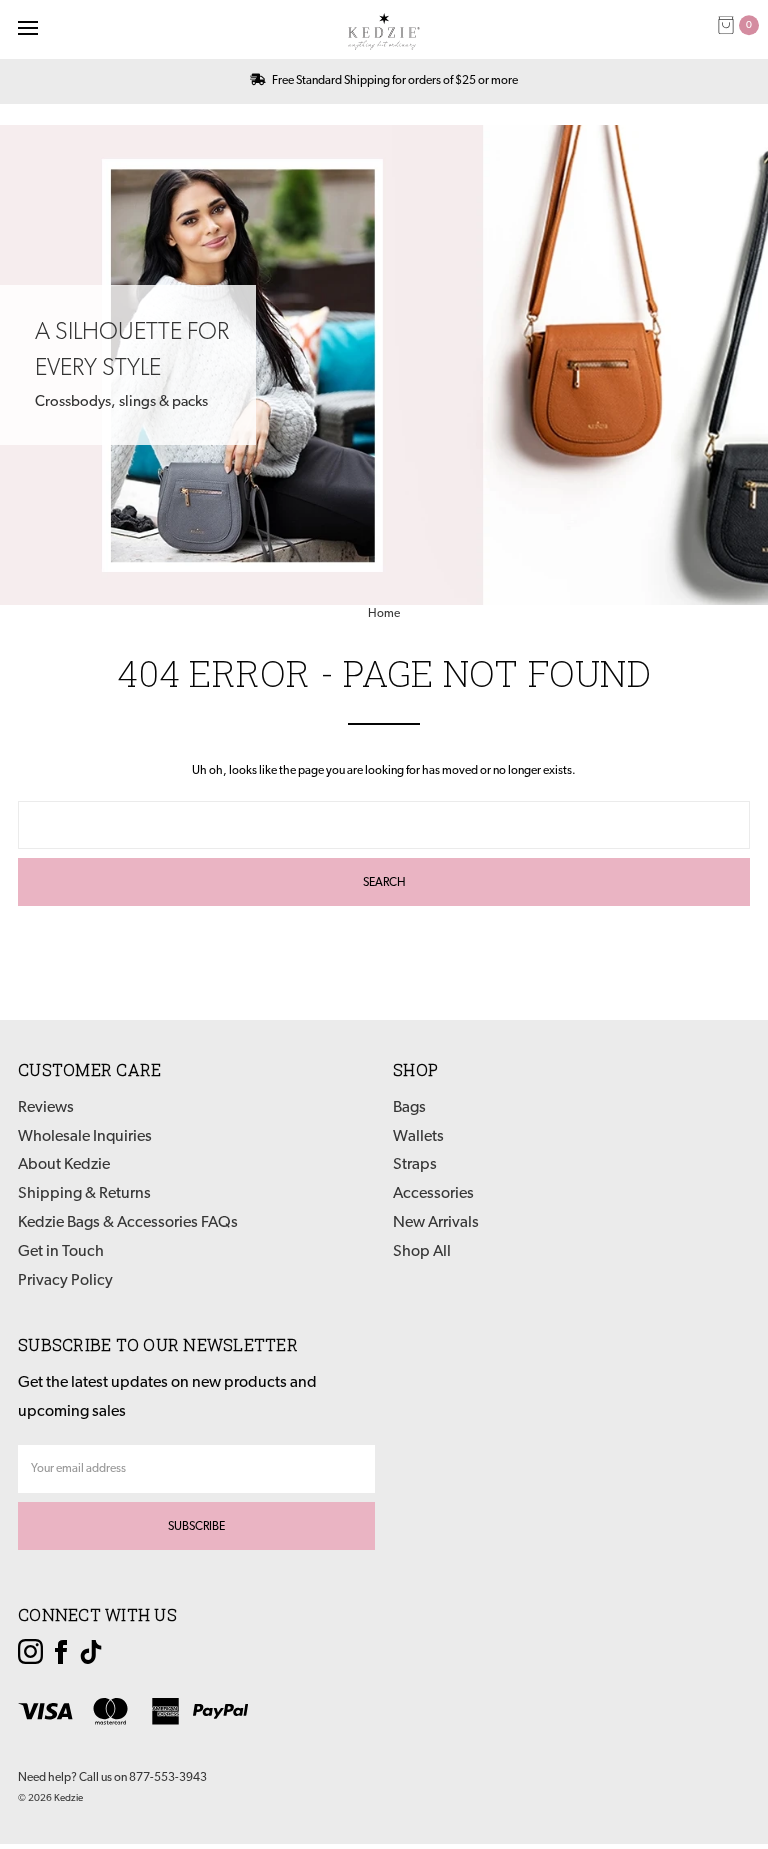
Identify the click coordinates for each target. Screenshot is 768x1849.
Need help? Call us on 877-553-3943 (112, 1778)
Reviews (46, 1108)
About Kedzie (64, 1165)
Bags (409, 1108)
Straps (415, 1165)
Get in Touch (61, 1252)
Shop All (422, 1252)
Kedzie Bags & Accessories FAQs (128, 1223)
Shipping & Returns (84, 1194)
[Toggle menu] (27, 27)
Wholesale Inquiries (85, 1137)
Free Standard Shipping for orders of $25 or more (394, 81)
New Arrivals (436, 1223)
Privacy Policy (65, 1281)
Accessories (433, 1194)
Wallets (418, 1137)
